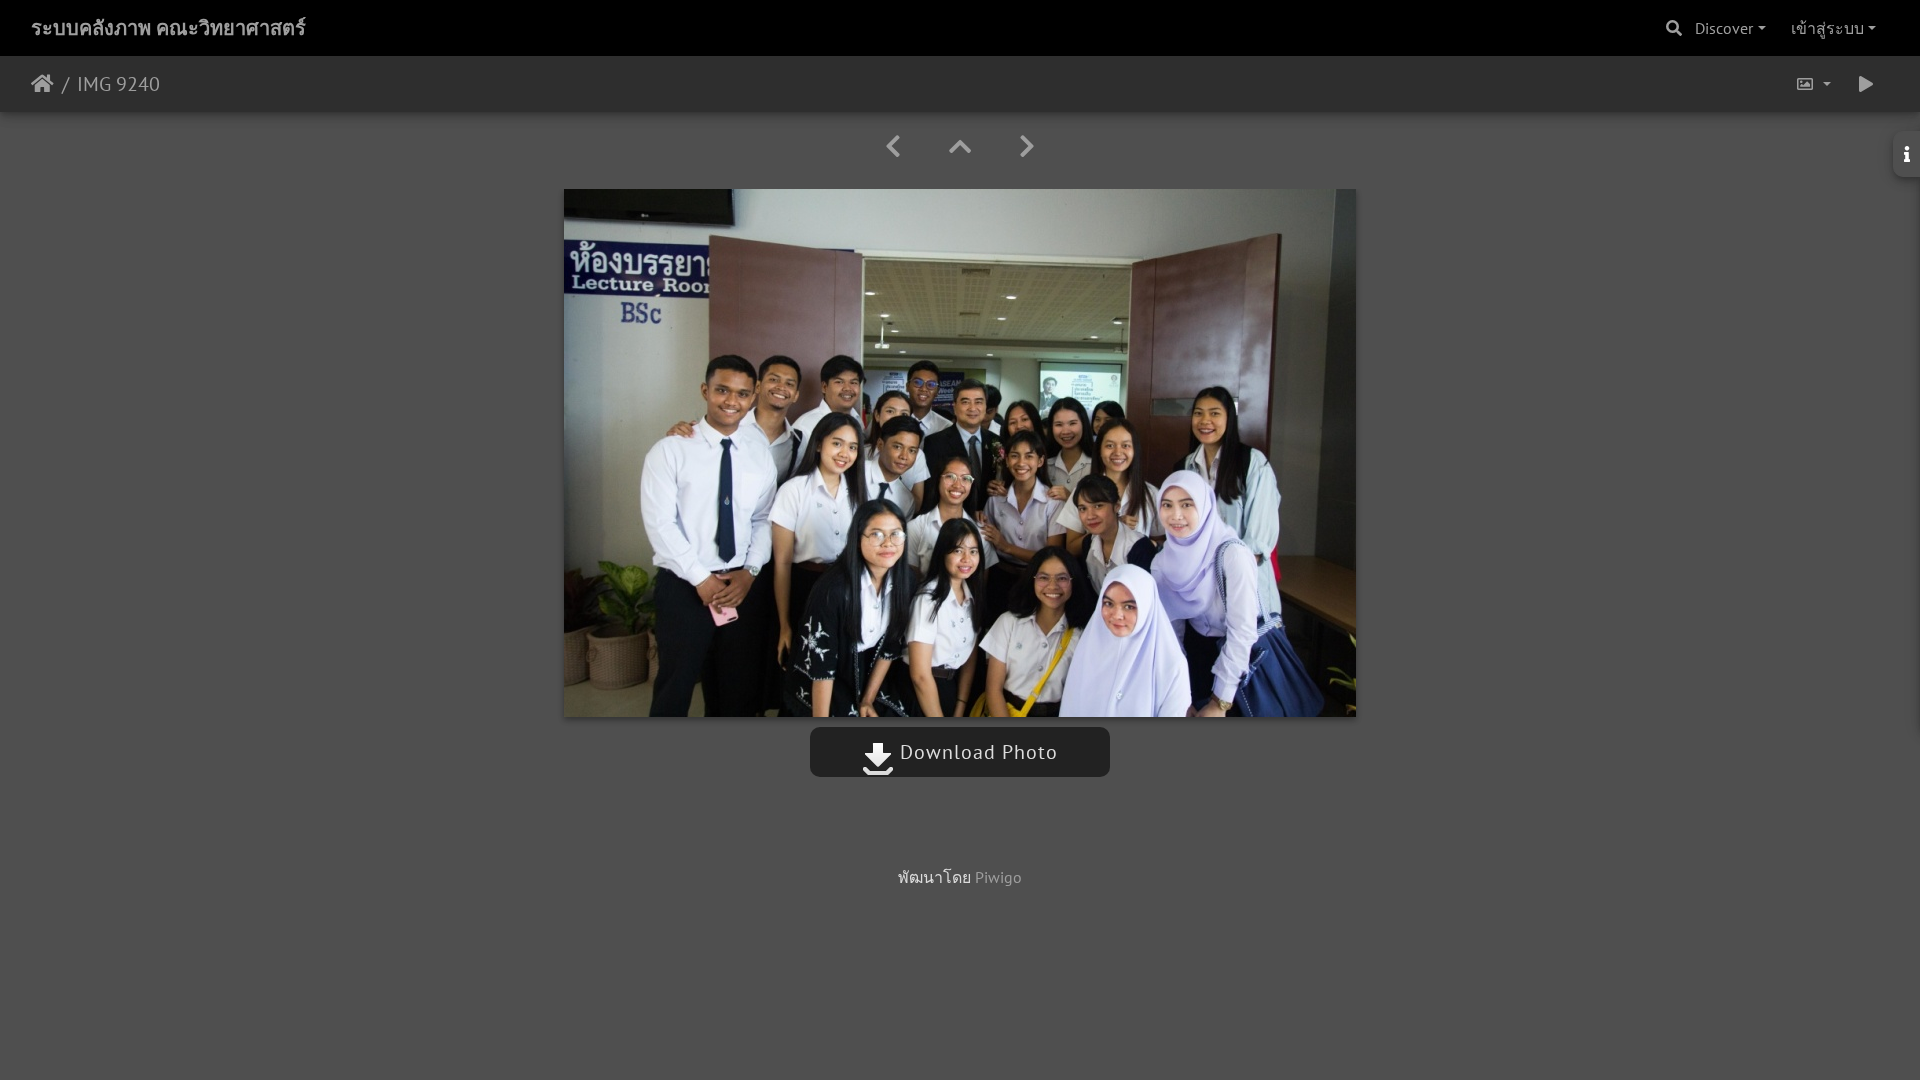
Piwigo (998, 877)
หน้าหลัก (42, 84)
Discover (1724, 28)
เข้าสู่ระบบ (1827, 28)
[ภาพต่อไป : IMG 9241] (1027, 146)
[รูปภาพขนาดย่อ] (960, 146)
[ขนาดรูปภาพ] (1813, 84)
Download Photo (976, 752)
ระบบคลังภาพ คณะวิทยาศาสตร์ (168, 28)
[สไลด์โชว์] (1866, 84)
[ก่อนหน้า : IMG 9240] (893, 146)
